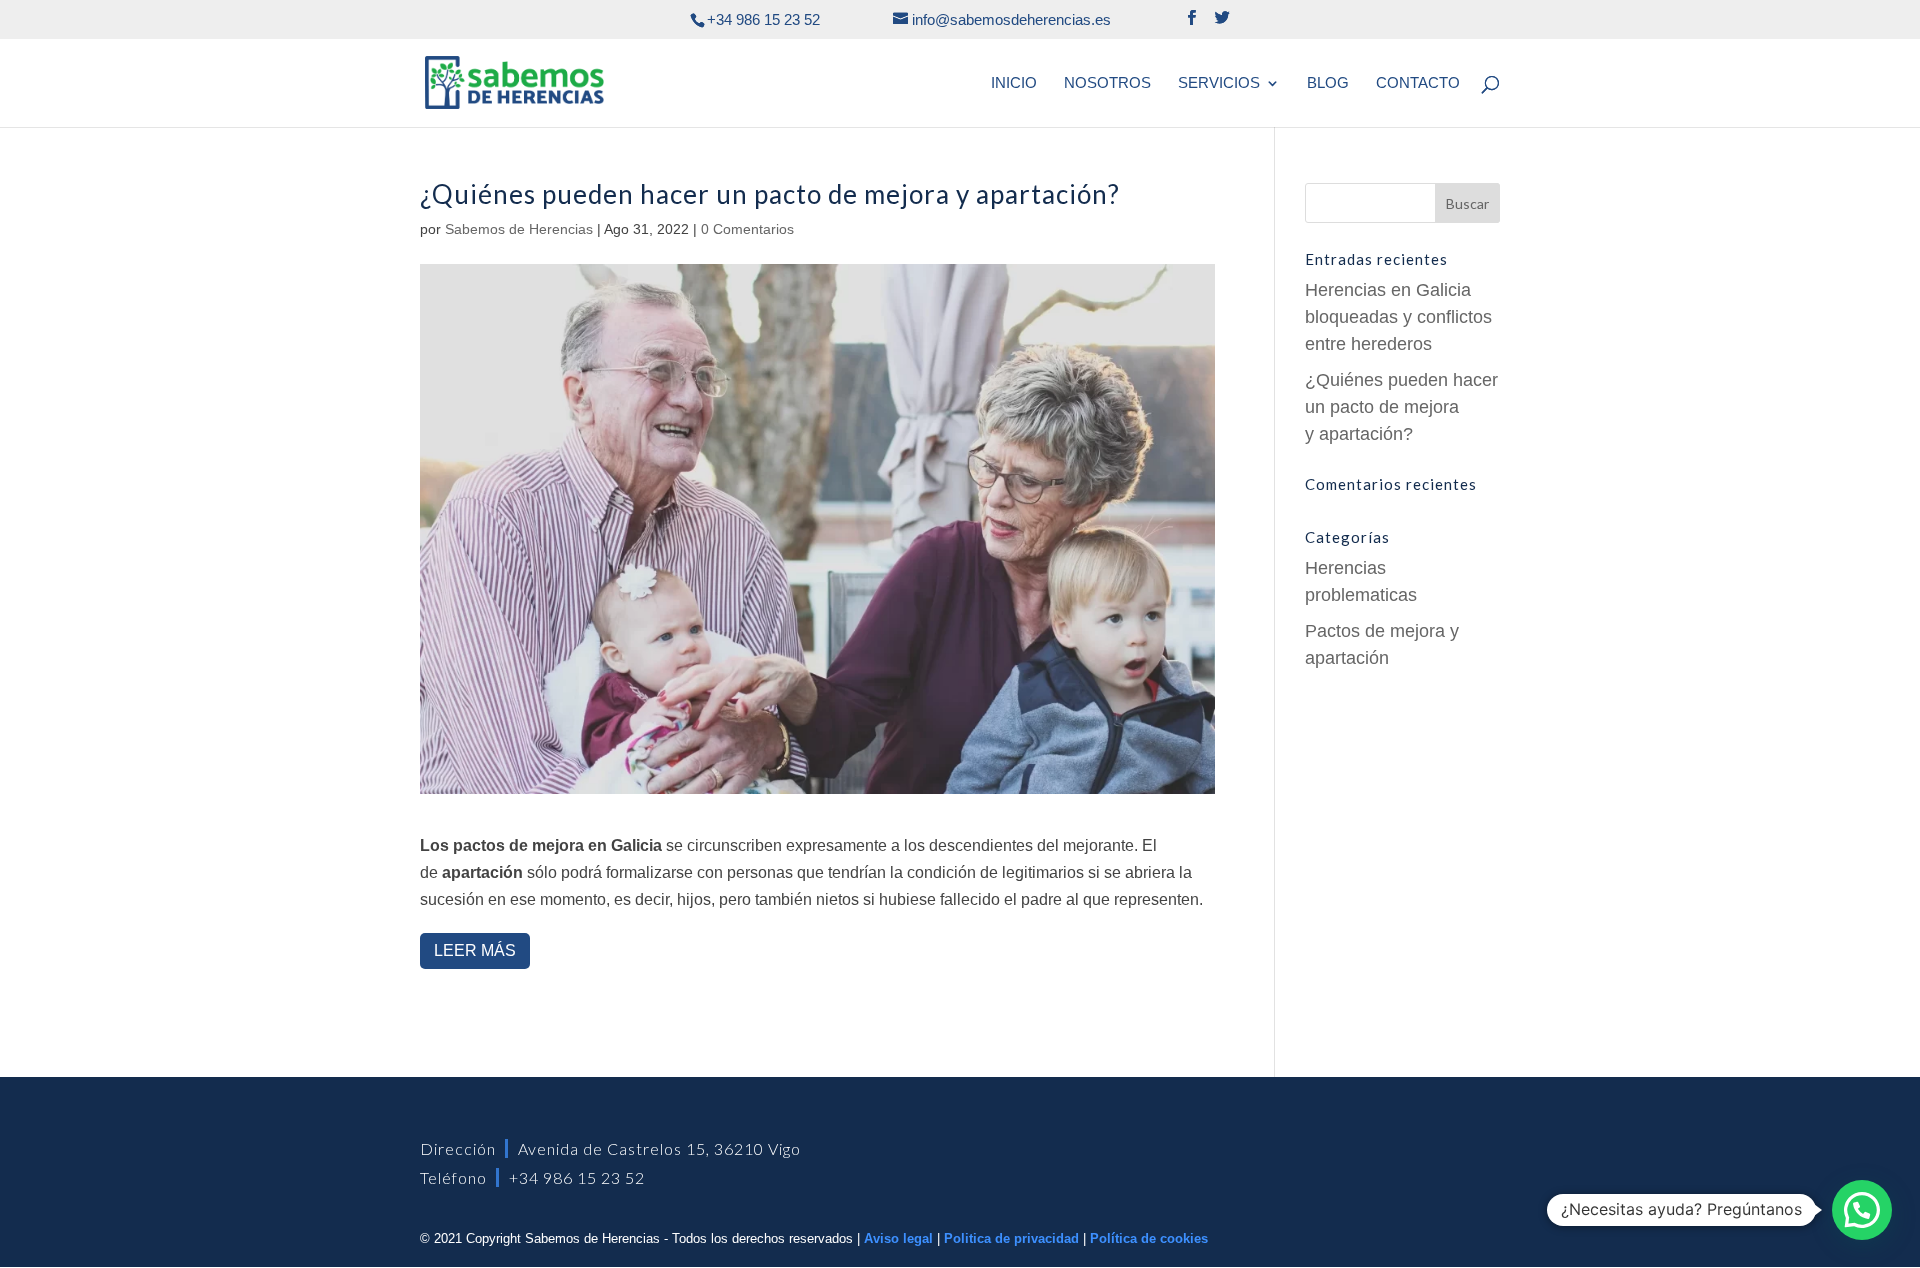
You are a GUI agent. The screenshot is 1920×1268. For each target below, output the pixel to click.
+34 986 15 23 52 (577, 1177)
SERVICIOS (1219, 83)
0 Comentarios (747, 229)
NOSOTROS (1107, 83)
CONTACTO (1418, 83)
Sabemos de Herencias (519, 229)
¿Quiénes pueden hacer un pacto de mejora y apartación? (1401, 407)
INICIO (1014, 83)
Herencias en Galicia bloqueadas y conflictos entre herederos (1398, 317)
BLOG (1328, 83)
